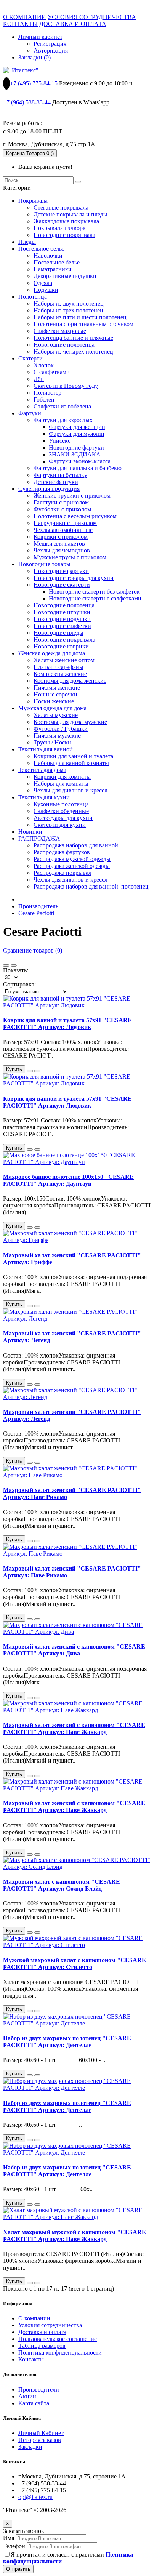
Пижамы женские (57, 688)
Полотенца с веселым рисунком (75, 516)
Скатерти (30, 358)
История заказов (40, 2440)
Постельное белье (41, 249)
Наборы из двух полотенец (69, 303)
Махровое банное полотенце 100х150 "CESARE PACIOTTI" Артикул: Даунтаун (68, 1180)
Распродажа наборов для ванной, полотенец (91, 886)
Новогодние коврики (61, 646)
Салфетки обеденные (61, 811)
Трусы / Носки (52, 742)
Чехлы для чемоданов (62, 550)
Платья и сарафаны (58, 667)
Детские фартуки (56, 482)
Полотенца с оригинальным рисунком (83, 324)
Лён (39, 379)
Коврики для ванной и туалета (73, 756)
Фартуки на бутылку (60, 475)
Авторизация (51, 50)
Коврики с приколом (61, 537)
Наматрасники (53, 269)
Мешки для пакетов (59, 544)
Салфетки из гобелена (62, 406)
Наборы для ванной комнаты (71, 763)
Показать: (16, 970)
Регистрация (50, 44)
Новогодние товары (44, 564)
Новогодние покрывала (64, 235)
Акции (27, 2396)
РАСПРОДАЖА (39, 838)
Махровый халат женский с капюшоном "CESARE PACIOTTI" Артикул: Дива (74, 1650)
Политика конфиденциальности (60, 2353)
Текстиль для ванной (46, 749)
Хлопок (44, 365)
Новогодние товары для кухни (74, 578)
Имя (9, 2538)
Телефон (14, 2546)
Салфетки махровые (60, 331)
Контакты (31, 2359)
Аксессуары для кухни (63, 818)
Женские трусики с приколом (72, 496)
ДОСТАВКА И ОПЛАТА (73, 24)
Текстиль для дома (42, 770)
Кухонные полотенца (61, 804)
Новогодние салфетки (62, 626)
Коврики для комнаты (62, 777)
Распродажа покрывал (62, 873)
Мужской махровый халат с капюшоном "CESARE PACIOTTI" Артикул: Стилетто (74, 1964)
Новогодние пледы (58, 633)
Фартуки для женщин (77, 427)
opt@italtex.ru (35, 2497)
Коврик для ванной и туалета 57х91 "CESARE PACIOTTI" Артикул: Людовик (67, 1024)
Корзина (30, 153)
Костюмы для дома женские (70, 681)
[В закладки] (30, 1071)
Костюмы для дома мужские (70, 722)
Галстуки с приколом (61, 502)
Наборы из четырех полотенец (73, 351)
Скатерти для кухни (60, 825)
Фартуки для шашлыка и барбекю (78, 468)
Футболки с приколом (62, 509)
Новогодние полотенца (64, 345)
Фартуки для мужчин (77, 434)
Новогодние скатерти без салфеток (94, 592)
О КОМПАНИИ (25, 17)
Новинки (30, 832)
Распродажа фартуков (62, 852)
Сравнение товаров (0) (33, 950)
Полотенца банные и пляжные (73, 338)
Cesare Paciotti (36, 913)
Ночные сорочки (55, 694)
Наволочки (48, 255)
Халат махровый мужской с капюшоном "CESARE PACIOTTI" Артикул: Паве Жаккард (74, 2236)
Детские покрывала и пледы (70, 214)
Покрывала (33, 201)
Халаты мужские (56, 715)
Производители (39, 2389)
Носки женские (54, 701)
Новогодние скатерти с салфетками (95, 598)
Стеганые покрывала (61, 207)
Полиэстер (47, 393)
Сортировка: (19, 984)
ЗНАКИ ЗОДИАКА (75, 454)
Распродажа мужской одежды (72, 859)
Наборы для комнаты (61, 784)
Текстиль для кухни (44, 797)
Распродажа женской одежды (72, 866)
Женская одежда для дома (52, 653)
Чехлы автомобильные (63, 530)
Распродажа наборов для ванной (76, 845)
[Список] (14, 965)
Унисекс (60, 441)
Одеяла (43, 283)
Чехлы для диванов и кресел (70, 790)
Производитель (38, 906)
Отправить (18, 2569)
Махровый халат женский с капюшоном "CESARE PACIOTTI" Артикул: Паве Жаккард (74, 1728)
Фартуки (30, 413)
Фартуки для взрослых (63, 420)
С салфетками (52, 372)
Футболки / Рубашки (61, 729)
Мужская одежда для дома (52, 708)
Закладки (30, 2447)
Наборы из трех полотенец (68, 310)
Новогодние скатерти (62, 585)
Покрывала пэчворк (60, 228)
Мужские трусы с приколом (70, 557)
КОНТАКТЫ (20, 24)
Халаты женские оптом (64, 660)
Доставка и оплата (42, 2332)
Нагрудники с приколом (65, 523)
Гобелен (44, 399)
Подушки (46, 290)
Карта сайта (34, 2403)
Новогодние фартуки (76, 447)
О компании (34, 2318)
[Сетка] (6, 965)
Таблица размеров (42, 2346)
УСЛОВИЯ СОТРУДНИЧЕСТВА (92, 17)
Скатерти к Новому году (66, 386)
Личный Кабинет (41, 2433)
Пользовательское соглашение (58, 2339)
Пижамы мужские (57, 736)
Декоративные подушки (65, 276)
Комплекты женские (60, 674)
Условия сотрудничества (50, 2325)
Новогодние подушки (62, 619)
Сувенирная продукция (49, 489)
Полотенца (33, 297)
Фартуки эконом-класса (80, 461)
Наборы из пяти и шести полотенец (80, 317)
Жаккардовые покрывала (66, 221)
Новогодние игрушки (62, 612)
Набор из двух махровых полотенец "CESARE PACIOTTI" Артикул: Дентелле (67, 2042)
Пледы (27, 242)
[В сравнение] (37, 1071)
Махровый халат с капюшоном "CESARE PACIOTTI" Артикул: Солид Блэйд (62, 1885)
